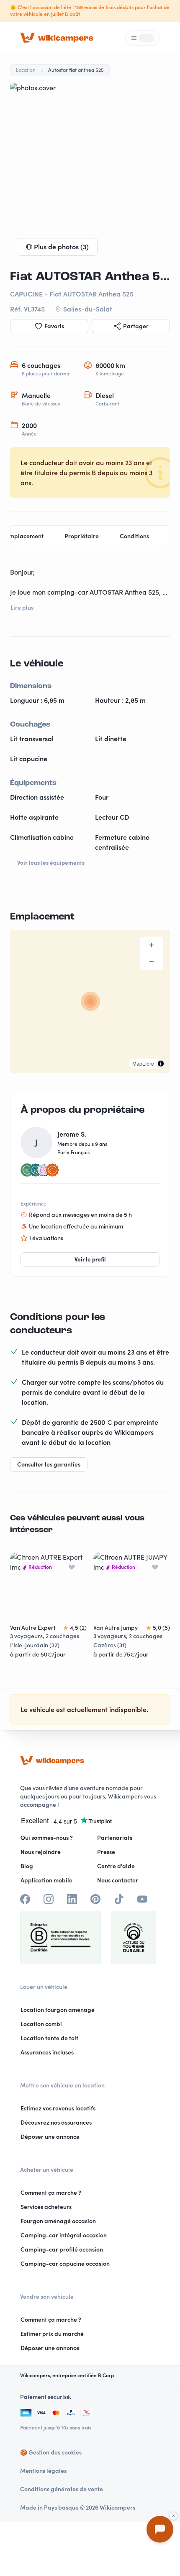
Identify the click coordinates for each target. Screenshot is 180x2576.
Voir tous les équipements (51, 863)
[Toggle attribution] (161, 1064)
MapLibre (143, 1063)
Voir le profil (90, 1259)
